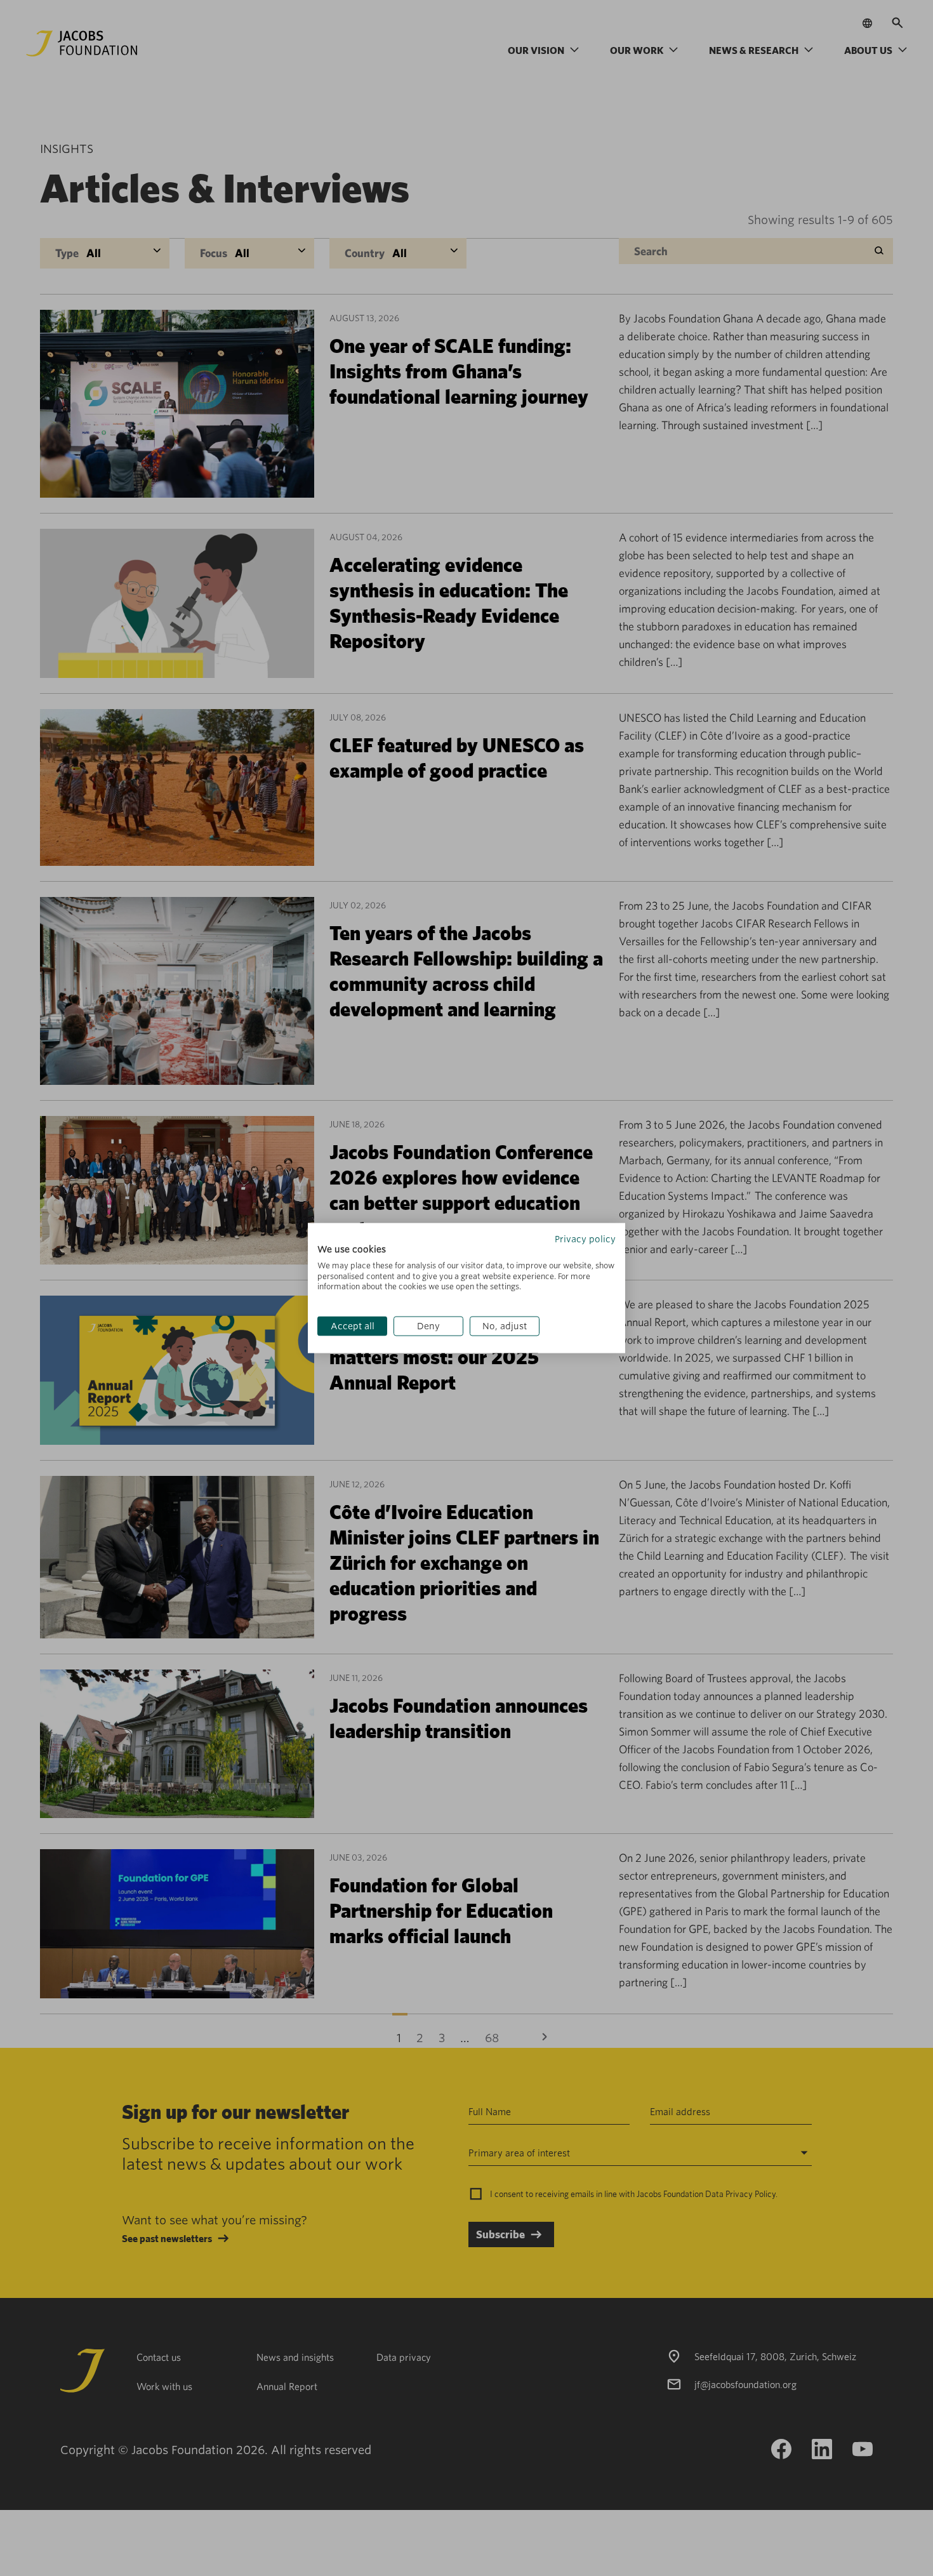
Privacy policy (585, 1239)
